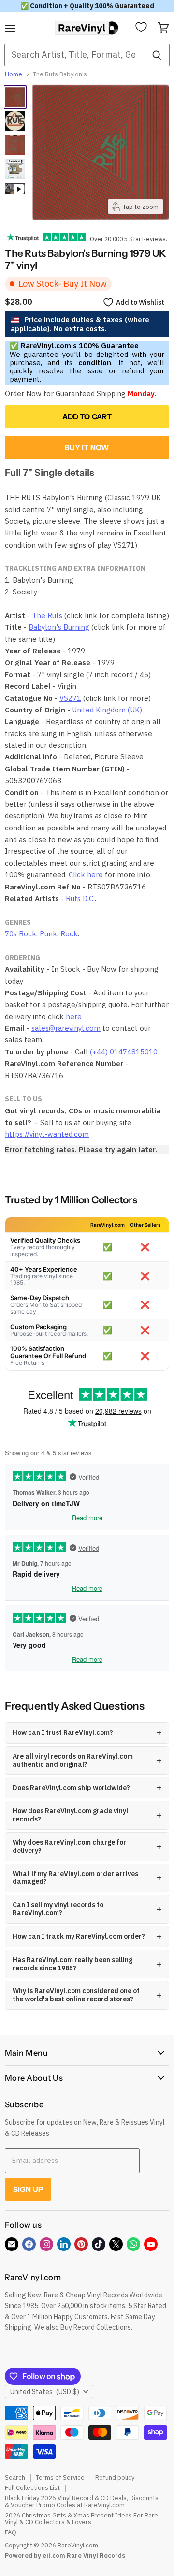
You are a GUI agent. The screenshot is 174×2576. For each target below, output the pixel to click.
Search (15, 2478)
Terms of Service (60, 2478)
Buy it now (87, 448)
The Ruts (47, 615)
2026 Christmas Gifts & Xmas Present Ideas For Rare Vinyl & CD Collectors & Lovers (81, 2519)
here (74, 1016)
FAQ (11, 2532)
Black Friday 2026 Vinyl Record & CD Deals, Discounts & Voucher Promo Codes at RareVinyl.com (82, 2502)
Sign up (28, 2189)
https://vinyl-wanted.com (47, 1134)
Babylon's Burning (59, 627)
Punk (48, 934)
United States (45, 2392)
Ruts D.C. (80, 898)
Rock (69, 934)
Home (14, 75)
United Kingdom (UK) (107, 710)
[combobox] (74, 55)
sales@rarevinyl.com (66, 1028)
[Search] (157, 55)
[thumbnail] (15, 169)
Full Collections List (32, 2488)
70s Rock (21, 934)
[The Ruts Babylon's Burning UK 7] (15, 97)
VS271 (70, 698)
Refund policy (115, 2478)
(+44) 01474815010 (124, 1052)
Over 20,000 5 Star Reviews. (126, 239)
